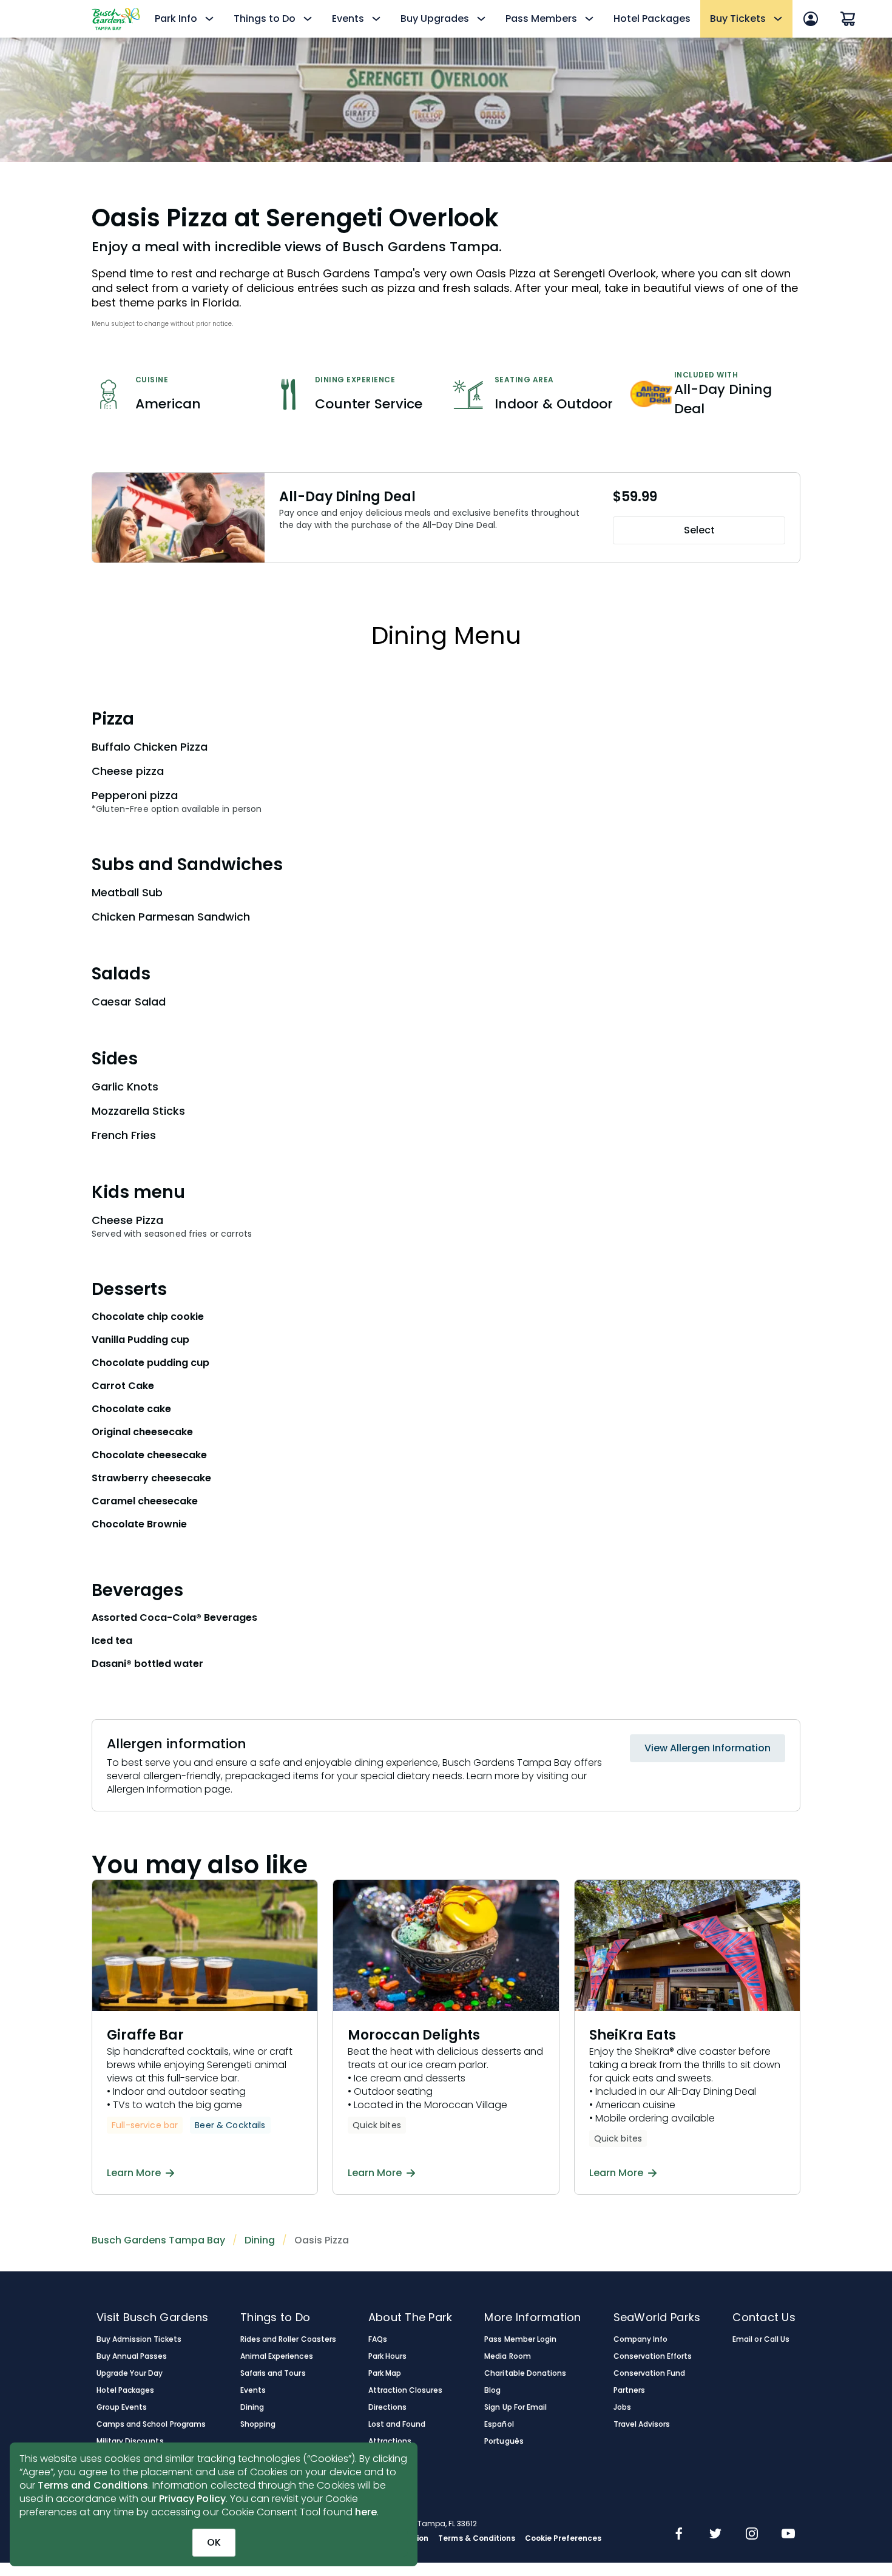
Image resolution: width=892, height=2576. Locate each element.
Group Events (122, 2407)
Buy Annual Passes (132, 2356)
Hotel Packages (652, 19)
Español (499, 2424)
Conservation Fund (650, 2373)
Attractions (390, 2441)
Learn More (134, 2173)
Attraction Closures (406, 2390)
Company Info (640, 2339)
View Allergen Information (708, 1748)
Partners (629, 2390)
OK (214, 2542)
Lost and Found (397, 2424)
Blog (492, 2390)
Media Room (507, 2356)
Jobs (622, 2407)
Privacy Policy (192, 2499)
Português (504, 2441)
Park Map (385, 2373)
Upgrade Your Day (130, 2373)
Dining (260, 2240)
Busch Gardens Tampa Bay (158, 2240)
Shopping (258, 2424)
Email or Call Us (761, 2339)
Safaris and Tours (273, 2373)
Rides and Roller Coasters (288, 2339)
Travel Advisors (642, 2424)
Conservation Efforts (653, 2356)
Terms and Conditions (93, 2485)
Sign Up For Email (515, 2407)
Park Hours (387, 2356)
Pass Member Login (520, 2339)
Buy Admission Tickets (139, 2339)
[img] (679, 2535)
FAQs (378, 2339)
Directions (387, 2407)
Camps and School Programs (151, 2424)
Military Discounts (130, 2441)
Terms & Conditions (477, 2538)
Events (253, 2390)
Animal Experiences (277, 2356)
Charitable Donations (525, 2373)
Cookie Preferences (563, 2538)
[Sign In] (811, 19)
